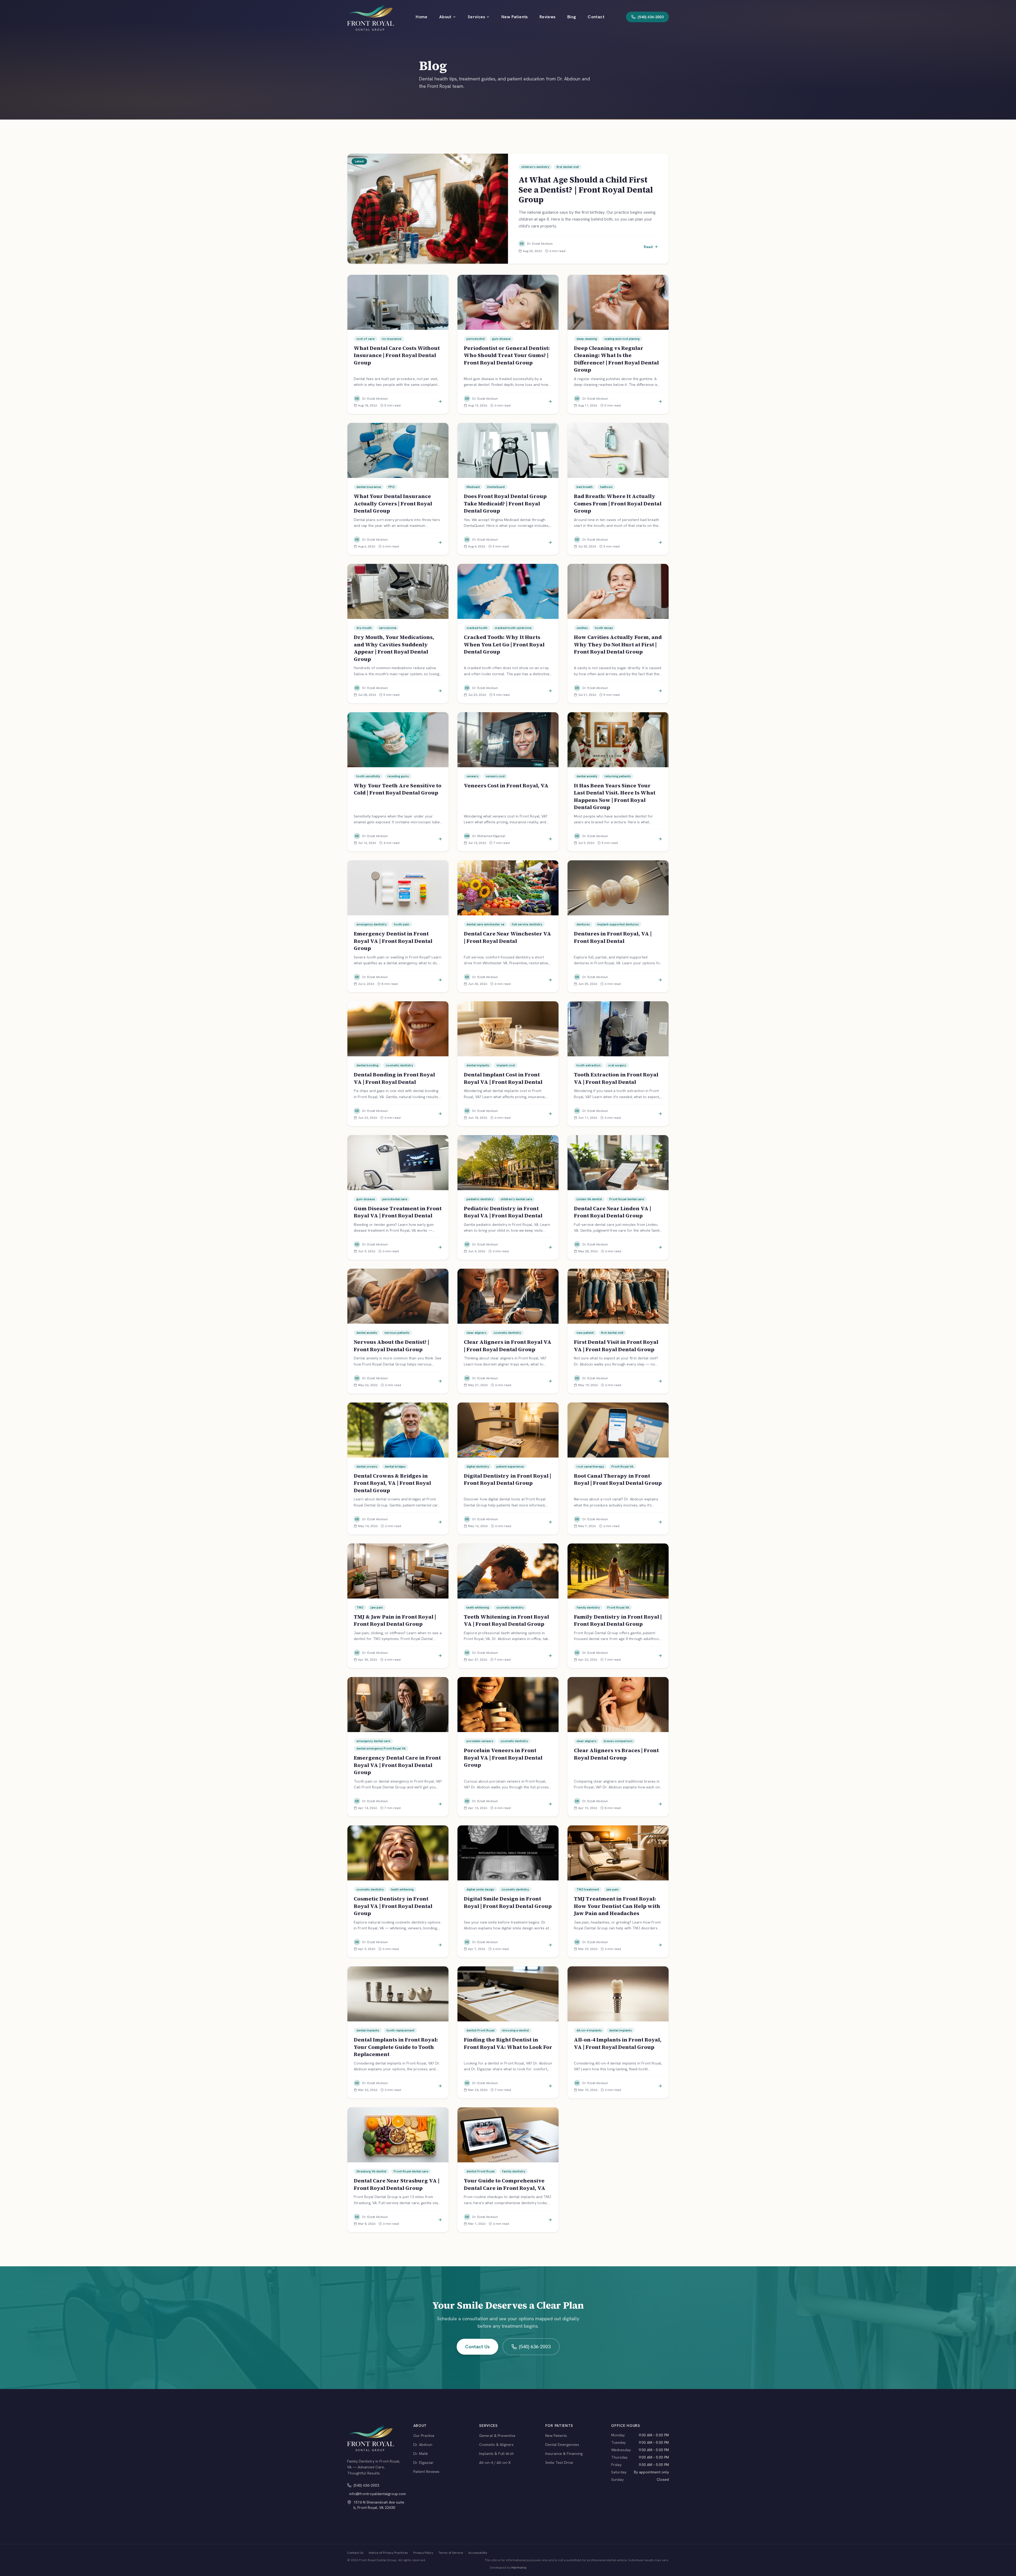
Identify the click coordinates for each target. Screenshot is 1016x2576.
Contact (596, 17)
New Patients (515, 17)
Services (476, 17)
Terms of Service (451, 2553)
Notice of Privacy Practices (388, 2553)
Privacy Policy (423, 2553)
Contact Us (477, 2347)
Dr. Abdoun (423, 2445)
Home (422, 17)
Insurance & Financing (564, 2454)
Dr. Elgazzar (423, 2463)
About (445, 17)
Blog (572, 17)
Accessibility (478, 2553)
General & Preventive (497, 2436)
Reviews (548, 17)
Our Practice (424, 2436)
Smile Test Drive (559, 2463)
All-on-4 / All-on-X (495, 2463)
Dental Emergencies (562, 2445)
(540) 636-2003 (535, 2347)
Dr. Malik (421, 2454)
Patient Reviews (426, 2472)
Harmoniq (519, 2568)
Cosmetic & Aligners (496, 2445)
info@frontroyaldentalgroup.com (377, 2494)
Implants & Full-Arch (496, 2454)
